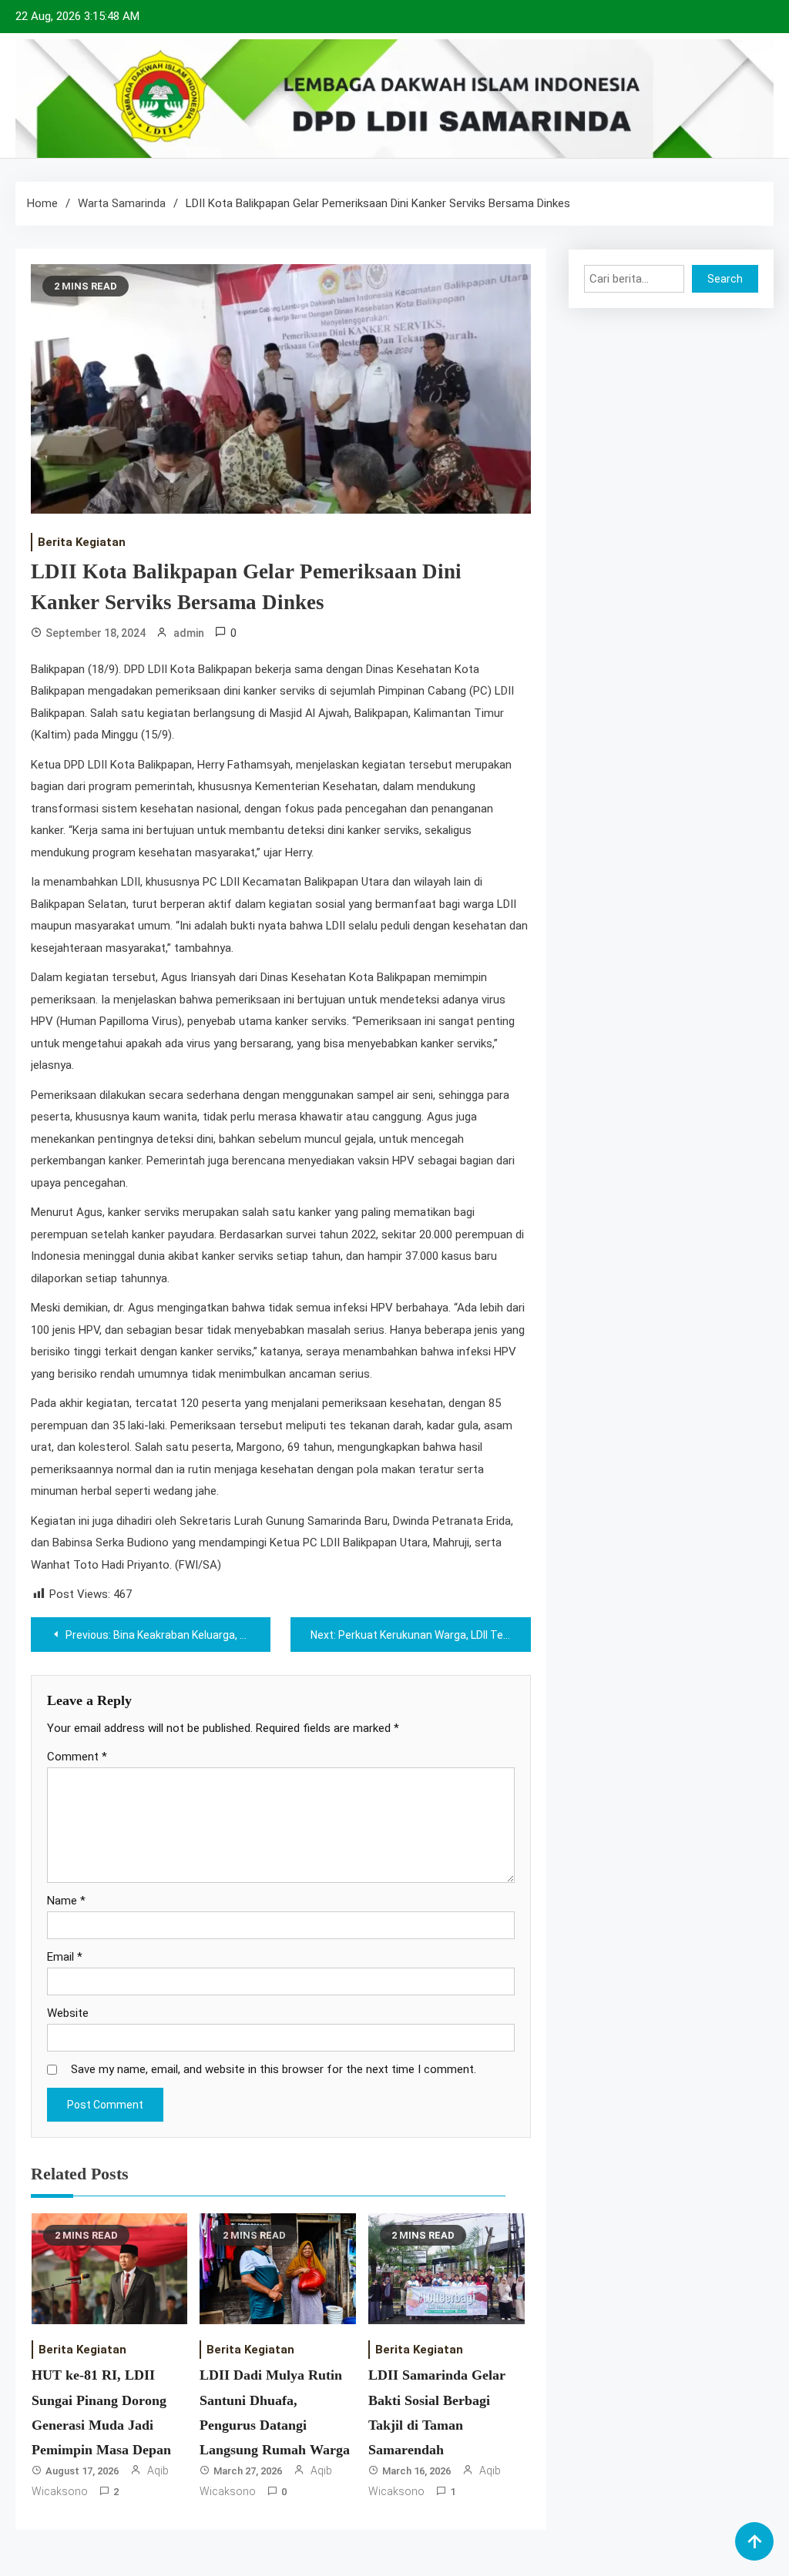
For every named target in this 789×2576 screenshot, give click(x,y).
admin (189, 633)
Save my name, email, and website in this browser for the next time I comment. (274, 2069)
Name (66, 1901)
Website (68, 2013)
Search (725, 279)
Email (65, 1957)
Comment (77, 1757)
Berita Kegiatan (82, 542)
